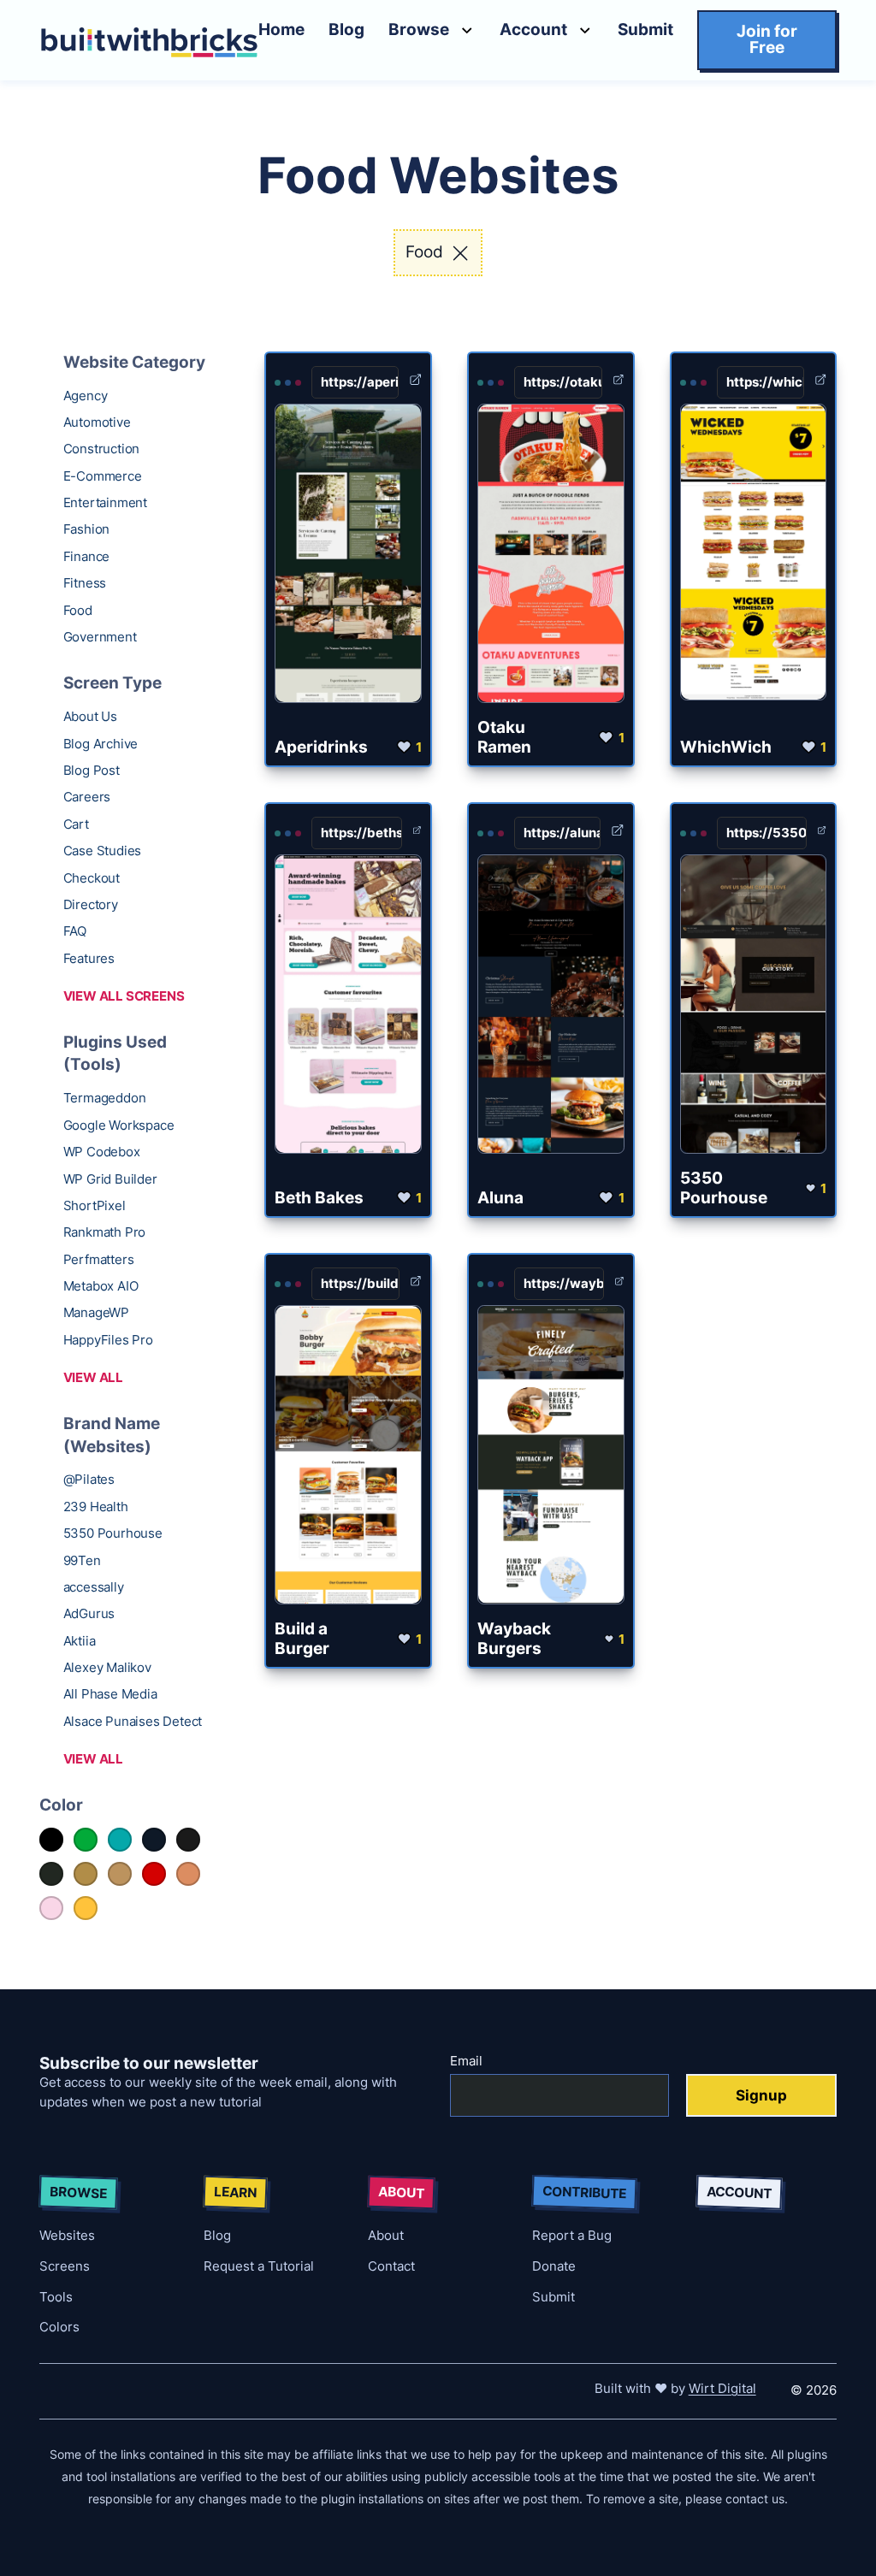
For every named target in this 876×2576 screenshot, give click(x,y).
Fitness (85, 583)
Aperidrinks (321, 747)
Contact (391, 2266)
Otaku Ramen (504, 737)
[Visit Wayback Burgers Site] (619, 1284)
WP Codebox (102, 1152)
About (386, 2235)
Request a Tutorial (259, 2266)
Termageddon (105, 1098)
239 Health (96, 1507)
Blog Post (92, 770)
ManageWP (96, 1312)
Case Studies (103, 851)
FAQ (75, 931)
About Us (90, 716)
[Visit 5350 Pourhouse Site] (822, 833)
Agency (86, 396)
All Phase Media (110, 1694)
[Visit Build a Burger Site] (416, 1284)
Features (89, 958)
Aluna (500, 1198)
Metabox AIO (101, 1286)
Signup (761, 2095)
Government (100, 637)
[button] (645, 40)
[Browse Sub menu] (467, 30)
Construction (102, 449)
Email (466, 2061)
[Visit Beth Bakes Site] (417, 833)
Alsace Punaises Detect (133, 1721)
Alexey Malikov (107, 1667)
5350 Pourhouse (113, 1533)
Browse (419, 30)
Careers (87, 797)
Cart (76, 824)
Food (78, 610)
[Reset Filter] (460, 253)
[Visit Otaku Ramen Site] (619, 383)
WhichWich (726, 747)
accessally (94, 1587)
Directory (91, 904)
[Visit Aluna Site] (618, 833)
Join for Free (767, 39)
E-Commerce (103, 476)
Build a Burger (302, 1638)
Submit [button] (553, 2297)
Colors (59, 2327)
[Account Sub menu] (585, 30)
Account (533, 30)
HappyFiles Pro (108, 1340)
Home (281, 30)
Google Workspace (119, 1125)
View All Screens (124, 996)
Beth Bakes (319, 1198)
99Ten (82, 1560)
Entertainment (105, 502)
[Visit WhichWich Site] (820, 383)
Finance (87, 556)
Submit (645, 30)
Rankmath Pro (105, 1232)
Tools (56, 2297)
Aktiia (80, 1641)
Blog (346, 30)
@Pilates (89, 1479)
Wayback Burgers (514, 1638)
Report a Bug (572, 2235)
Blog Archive (101, 744)
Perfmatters (99, 1259)
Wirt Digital (722, 2388)
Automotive (97, 422)
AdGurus (89, 1613)
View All (93, 1377)
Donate (554, 2266)
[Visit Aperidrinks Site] (415, 383)
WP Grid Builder (110, 1179)
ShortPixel (95, 1205)
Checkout (92, 878)
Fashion (87, 529)
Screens (65, 2266)
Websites (67, 2235)
